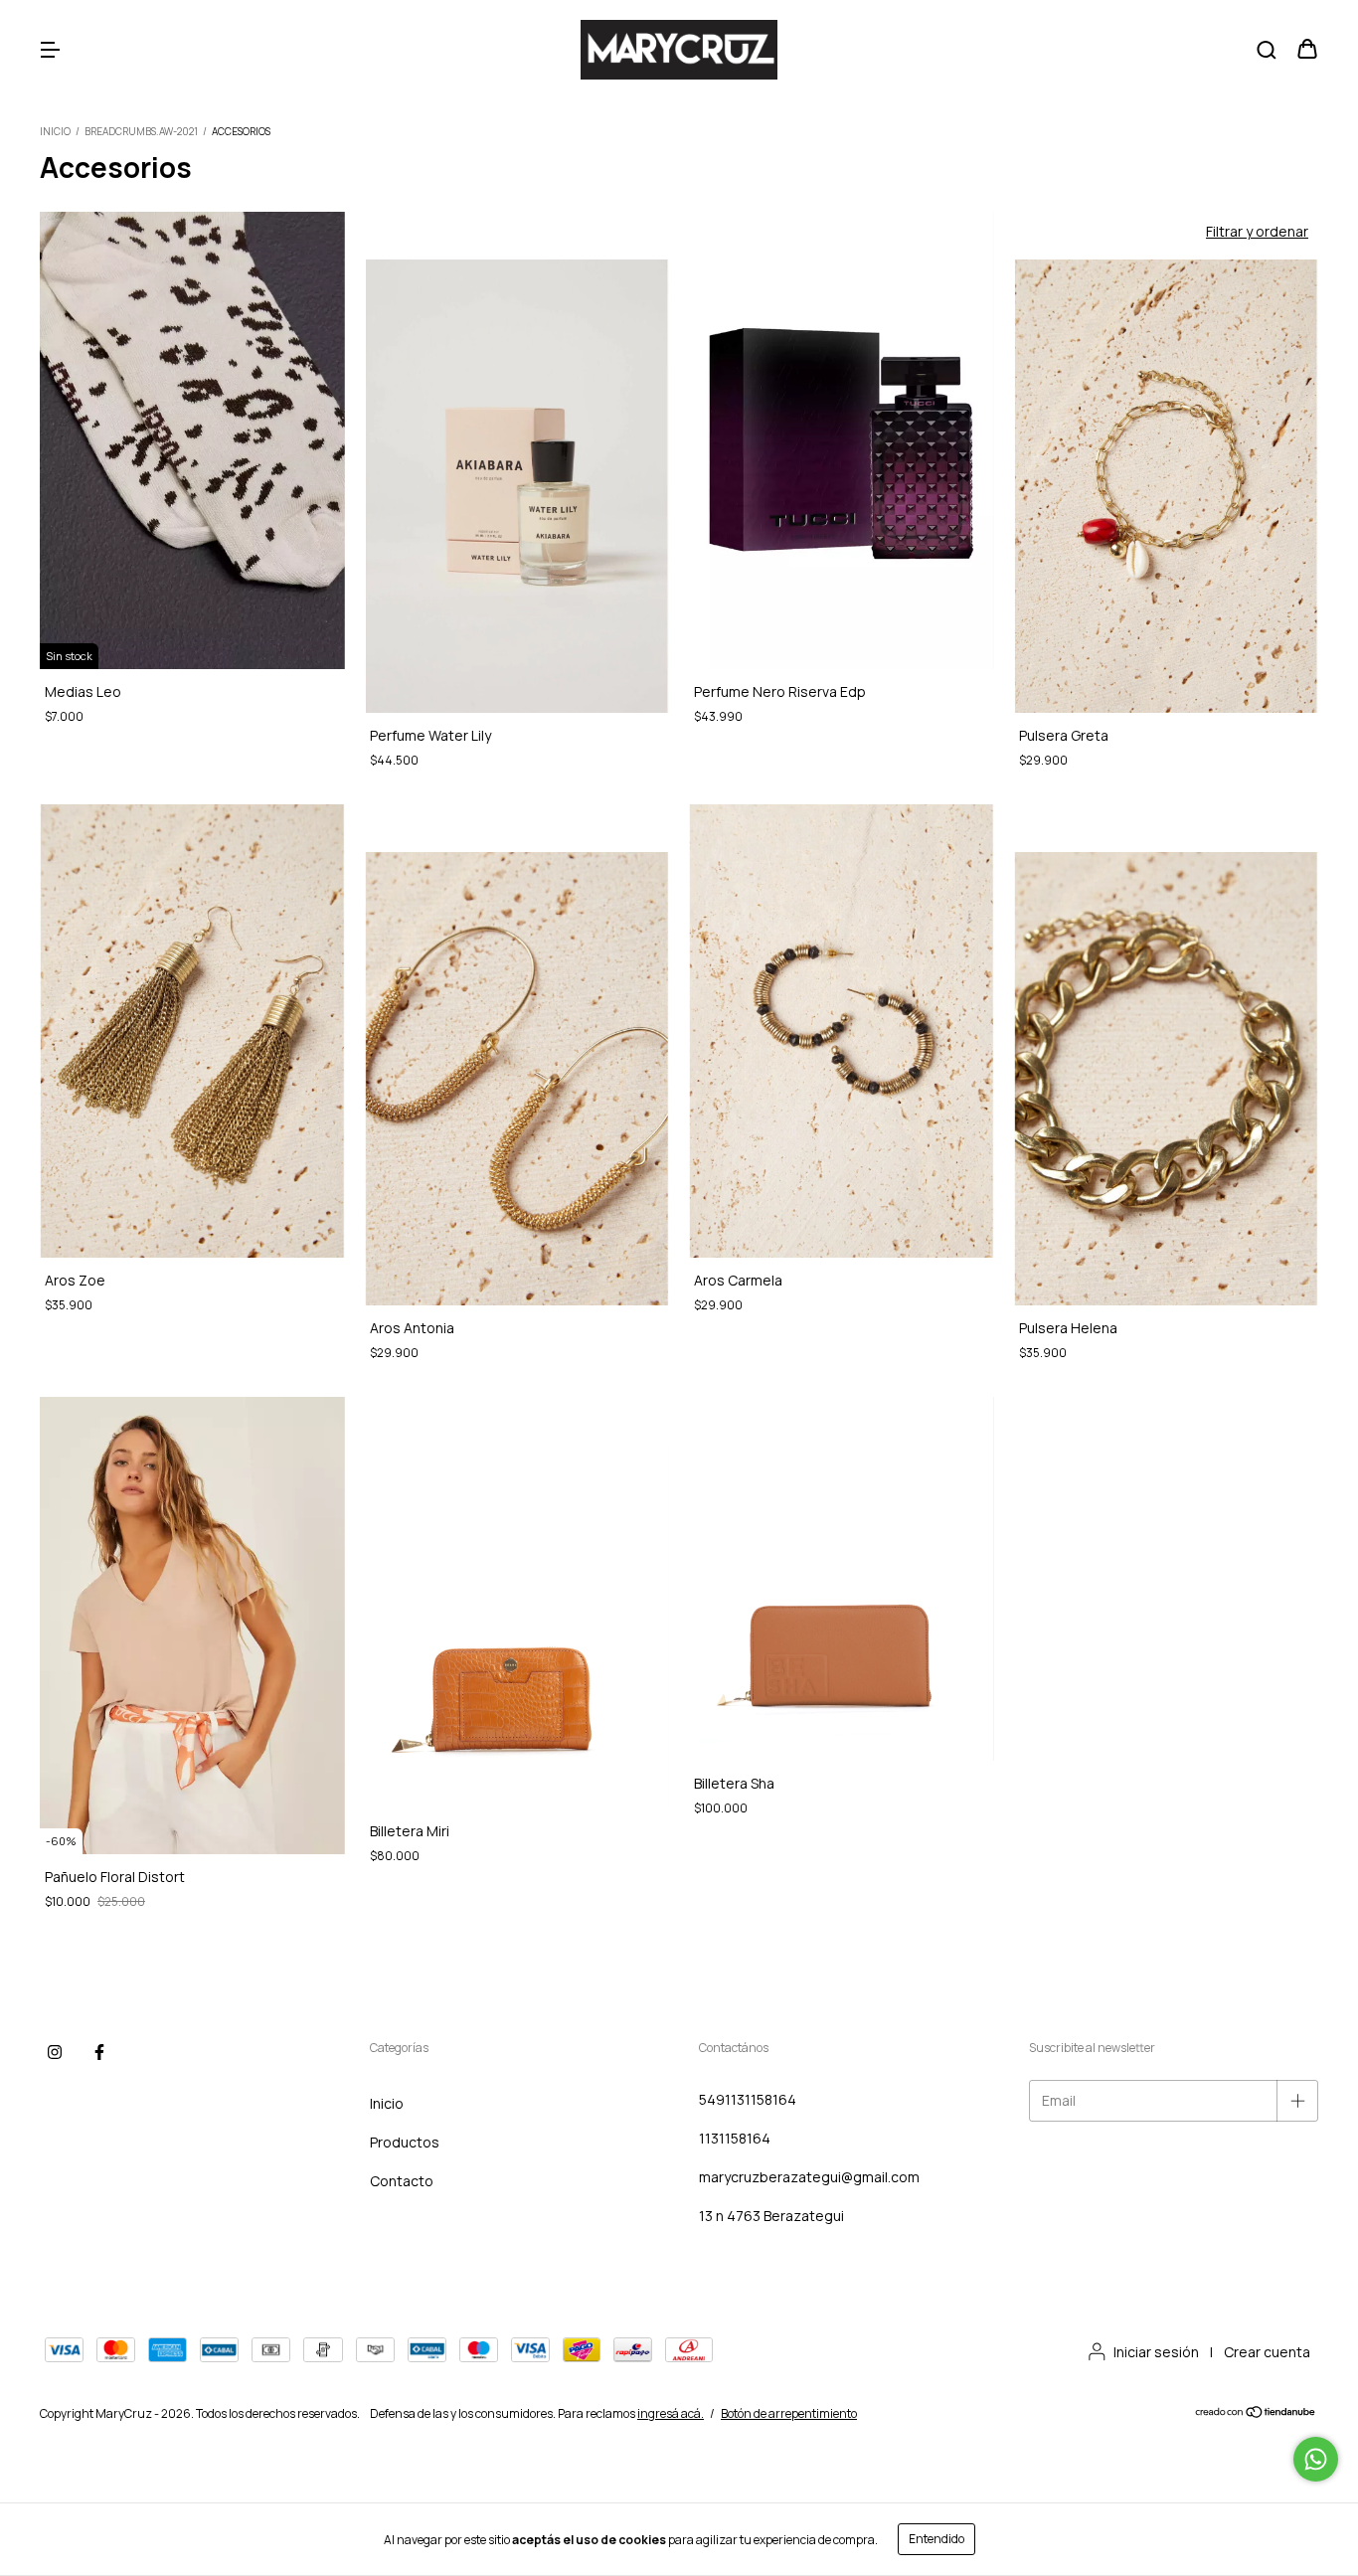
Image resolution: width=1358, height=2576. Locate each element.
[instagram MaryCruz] (55, 2052)
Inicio (55, 131)
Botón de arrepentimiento (789, 2413)
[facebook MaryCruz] (99, 2052)
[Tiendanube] (1256, 2414)
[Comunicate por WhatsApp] (1316, 2459)
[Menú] (50, 50)
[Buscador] (1267, 50)
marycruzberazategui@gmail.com (809, 2177)
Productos (405, 2142)
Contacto (402, 2181)
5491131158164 (748, 2099)
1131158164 (735, 2138)
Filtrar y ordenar (1257, 231)
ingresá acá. (671, 2413)
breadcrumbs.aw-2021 (141, 131)
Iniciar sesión (1156, 2352)
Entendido (936, 2539)
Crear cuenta (1267, 2352)
